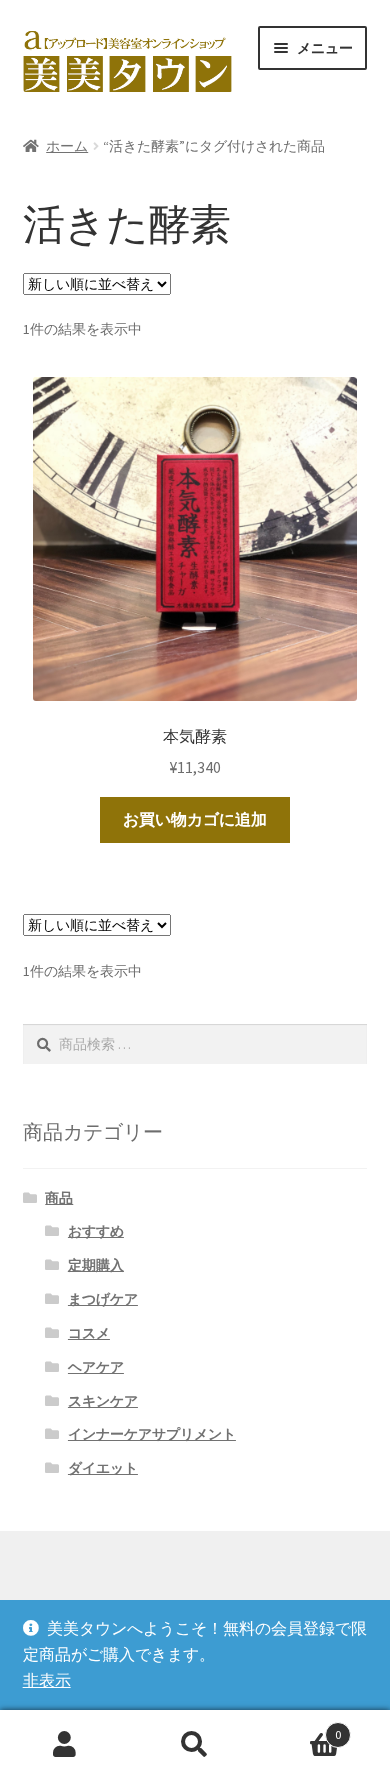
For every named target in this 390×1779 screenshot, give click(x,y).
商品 (59, 1198)
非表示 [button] (47, 1680)
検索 (195, 1745)
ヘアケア (96, 1367)
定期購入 (96, 1265)
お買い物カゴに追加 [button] (195, 819)
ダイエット (103, 1468)
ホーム (67, 146)
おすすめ (96, 1231)
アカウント (65, 1745)
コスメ (89, 1333)
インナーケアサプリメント (152, 1434)
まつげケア (103, 1299)
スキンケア (103, 1401)
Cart (300, 1727)
